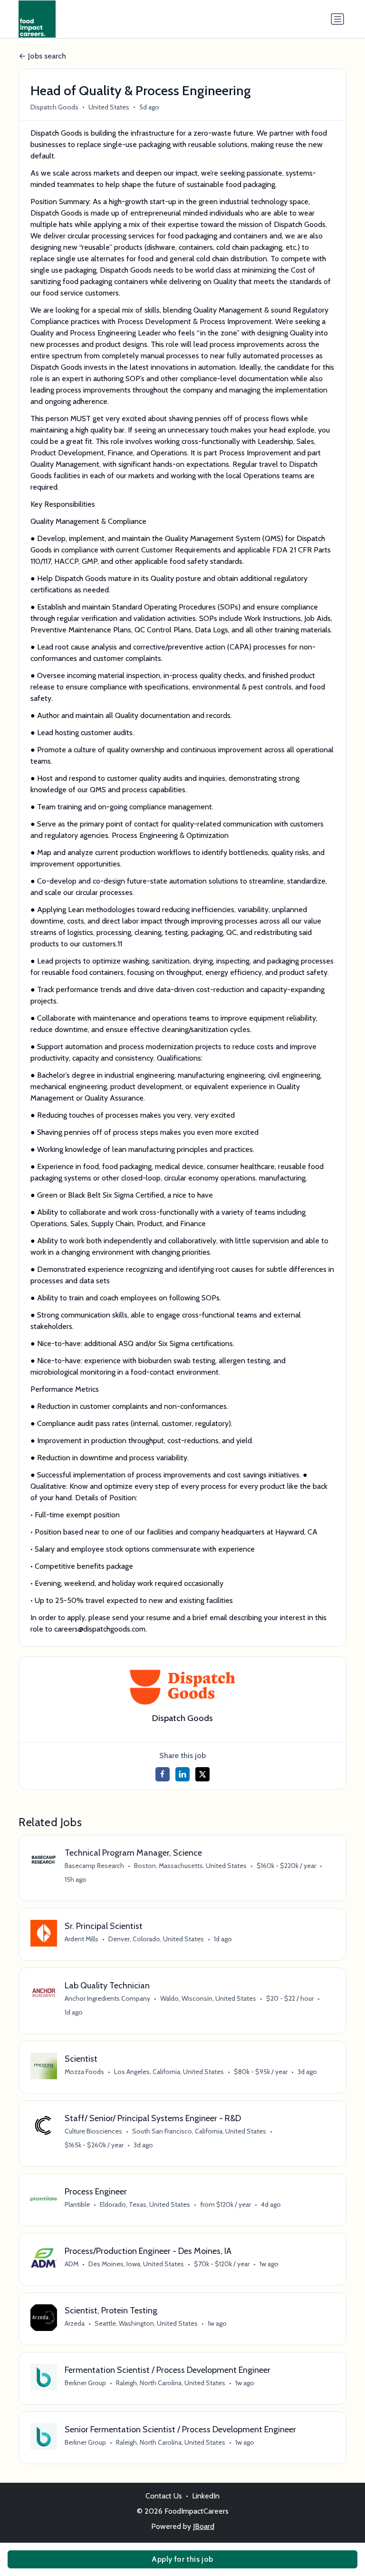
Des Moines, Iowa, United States (136, 2264)
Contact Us (164, 2496)
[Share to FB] (163, 1774)
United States (109, 107)
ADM (72, 2264)
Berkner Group (85, 2383)
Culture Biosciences (93, 2131)
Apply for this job (182, 2559)
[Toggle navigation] (337, 19)
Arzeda (75, 2323)
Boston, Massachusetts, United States (190, 1866)
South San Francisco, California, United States (199, 2131)
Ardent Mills (82, 1939)
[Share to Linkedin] (182, 1774)
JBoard (204, 2526)
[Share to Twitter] (202, 1774)
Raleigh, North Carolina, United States (171, 2383)
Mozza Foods (84, 2072)
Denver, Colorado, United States (156, 1939)
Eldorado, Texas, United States (145, 2204)
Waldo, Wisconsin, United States (208, 1998)
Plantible (77, 2204)
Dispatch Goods (54, 107)
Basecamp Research (94, 1866)
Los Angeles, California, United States (169, 2072)
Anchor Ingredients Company (107, 1998)
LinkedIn (206, 2496)
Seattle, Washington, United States (146, 2323)
